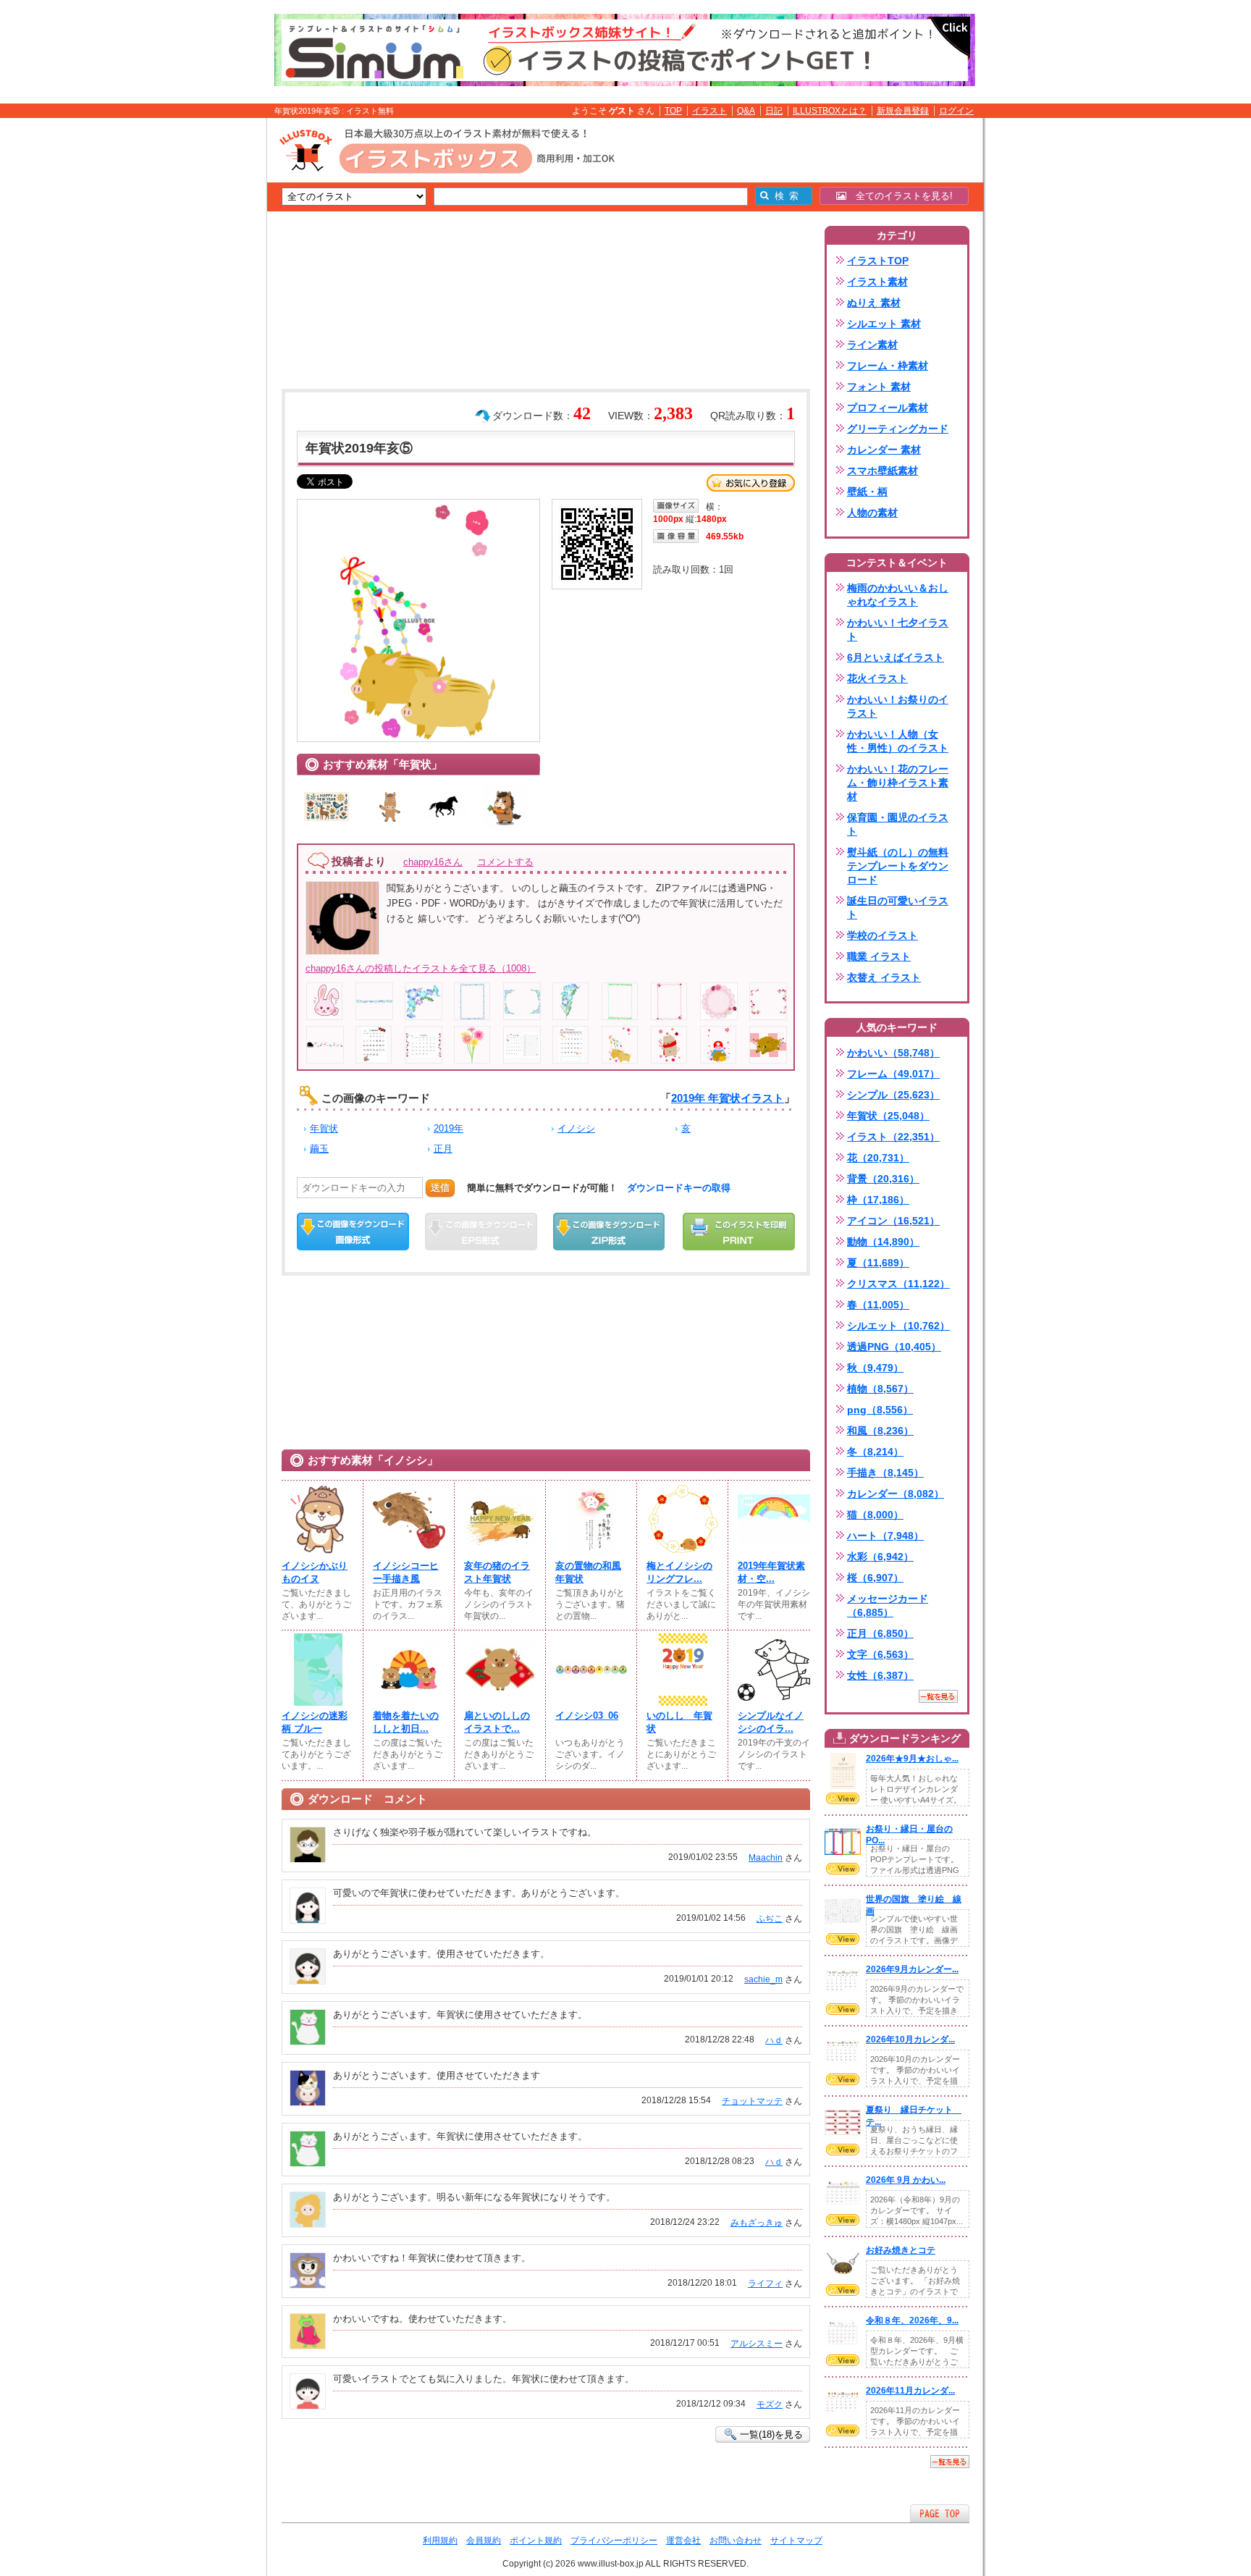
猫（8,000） (875, 1515)
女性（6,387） (880, 1675)
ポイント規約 (536, 2541)
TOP (673, 111)
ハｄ (774, 2040)
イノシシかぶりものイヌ (315, 1572)
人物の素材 (872, 513)
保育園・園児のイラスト (898, 824)
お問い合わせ (736, 2541)
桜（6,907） (875, 1578)
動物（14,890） (883, 1242)
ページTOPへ (940, 2513)
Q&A (746, 111)
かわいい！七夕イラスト (898, 630)
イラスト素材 (877, 282)
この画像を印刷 (739, 1232)
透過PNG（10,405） (894, 1347)
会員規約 (484, 2541)
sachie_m (763, 1979)
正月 (443, 1149)
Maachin (766, 1858)
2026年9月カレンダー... (912, 1969)
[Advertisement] (198, 342)
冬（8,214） (875, 1452)
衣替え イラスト (884, 977)
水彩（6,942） (880, 1557)
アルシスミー (757, 2344)
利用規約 (440, 2541)
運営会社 (683, 2541)
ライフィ (765, 2284)
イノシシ (576, 1128)
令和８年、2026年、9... (912, 2320)
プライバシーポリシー (614, 2541)
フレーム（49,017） (893, 1074)
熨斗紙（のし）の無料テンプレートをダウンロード (898, 866)
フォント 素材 (879, 387)
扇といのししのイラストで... (497, 1722)
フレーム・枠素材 (888, 366)
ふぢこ (770, 1919)
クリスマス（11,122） (898, 1284)
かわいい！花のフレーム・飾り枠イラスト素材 (898, 783)
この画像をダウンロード (353, 1232)
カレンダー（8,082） (896, 1494)
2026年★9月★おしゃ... (912, 1759)
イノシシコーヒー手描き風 (406, 1572)
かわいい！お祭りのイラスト (898, 706)
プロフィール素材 (888, 408)
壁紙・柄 (867, 492)
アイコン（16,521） (893, 1221)
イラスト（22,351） (893, 1137)
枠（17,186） (878, 1200)
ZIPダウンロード (609, 1232)
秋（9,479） (875, 1368)
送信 (440, 1188)
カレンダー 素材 (884, 450)
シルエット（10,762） (898, 1326)
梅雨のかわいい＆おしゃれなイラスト (898, 595)
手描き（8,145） (885, 1473)
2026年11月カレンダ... (910, 2391)
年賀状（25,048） (888, 1116)
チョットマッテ (752, 2101)
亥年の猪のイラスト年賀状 (497, 1572)
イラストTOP (878, 261)
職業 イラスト (879, 956)
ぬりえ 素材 (874, 303)
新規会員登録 (903, 111)
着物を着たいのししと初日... (406, 1722)
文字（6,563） (880, 1654)
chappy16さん (433, 862)
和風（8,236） (880, 1431)
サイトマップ (796, 2541)
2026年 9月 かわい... (906, 2180)
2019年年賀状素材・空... (771, 1572)
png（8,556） (880, 1410)
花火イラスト (877, 678)
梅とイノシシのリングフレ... (679, 1572)
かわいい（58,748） (893, 1053)
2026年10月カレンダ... (910, 2040)
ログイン (956, 111)
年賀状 (324, 1128)
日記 (774, 111)
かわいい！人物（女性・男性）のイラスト (898, 741)
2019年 (448, 1128)
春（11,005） (878, 1305)
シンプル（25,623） (893, 1095)
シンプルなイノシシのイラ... (771, 1722)
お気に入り (751, 483)
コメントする (505, 862)
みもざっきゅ (757, 2223)
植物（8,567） (880, 1389)
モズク (770, 2404)
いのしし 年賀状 (679, 1722)
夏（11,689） (878, 1263)
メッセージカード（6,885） (888, 1605)
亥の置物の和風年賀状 (588, 1572)
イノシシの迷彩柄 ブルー (315, 1722)
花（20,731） (878, 1158)
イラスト (709, 111)
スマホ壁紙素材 (883, 471)
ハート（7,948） (885, 1536)
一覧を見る (938, 1696)
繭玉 (319, 1149)
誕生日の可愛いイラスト (898, 908)
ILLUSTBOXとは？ (830, 111)
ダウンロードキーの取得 (679, 1188)
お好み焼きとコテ (901, 2250)
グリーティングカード (898, 429)
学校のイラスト (883, 935)
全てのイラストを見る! (900, 196)
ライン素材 (872, 345)
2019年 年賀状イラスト (728, 1098)
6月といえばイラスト (896, 657)
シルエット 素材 (884, 324)
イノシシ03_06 (587, 1716)
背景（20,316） (883, 1179)
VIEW (843, 1798)
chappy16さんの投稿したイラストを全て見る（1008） (421, 968)
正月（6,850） (880, 1633)
